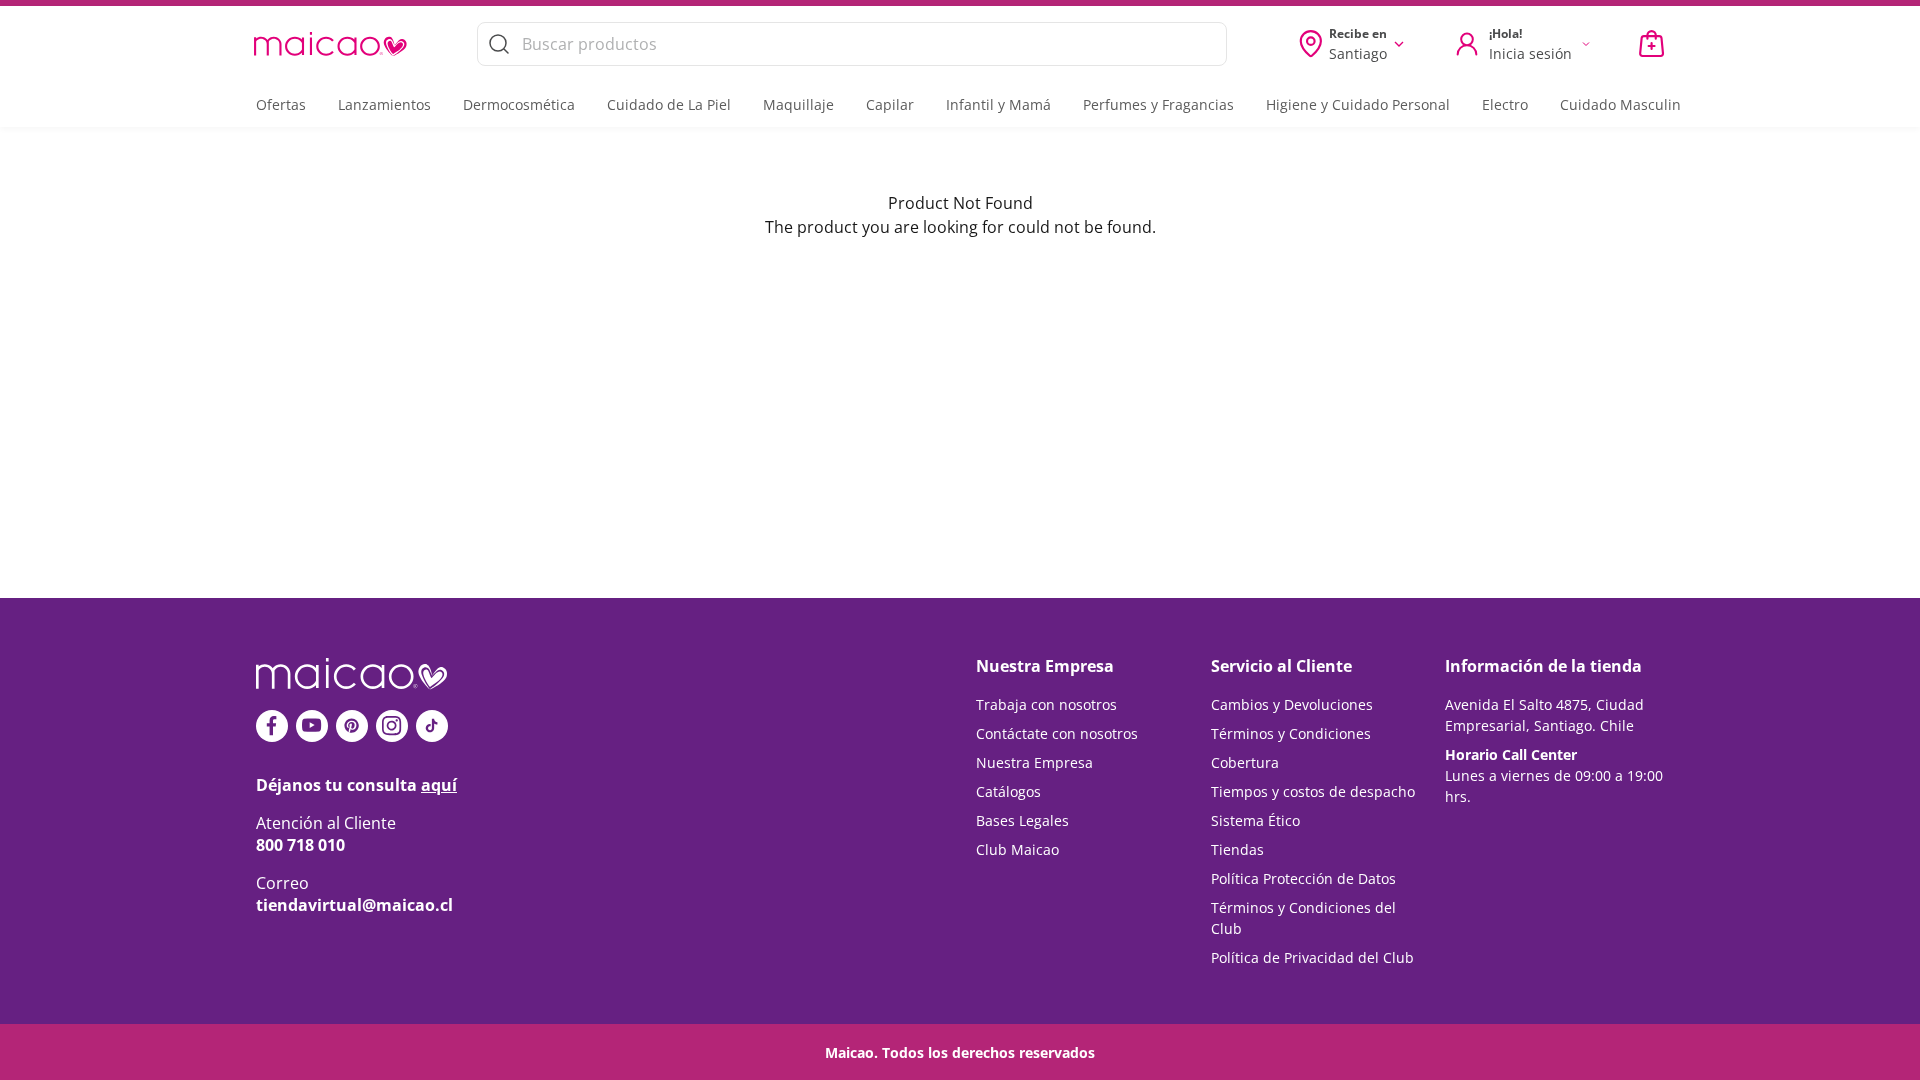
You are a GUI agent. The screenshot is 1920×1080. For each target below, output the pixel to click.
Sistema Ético (1255, 820)
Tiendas (1237, 849)
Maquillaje (798, 104)
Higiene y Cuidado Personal (1358, 104)
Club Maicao (1017, 849)
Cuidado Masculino (1624, 104)
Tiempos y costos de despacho (1313, 791)
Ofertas (281, 104)
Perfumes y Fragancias (1158, 104)
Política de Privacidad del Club (1312, 957)
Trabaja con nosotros (1046, 704)
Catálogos (1008, 791)
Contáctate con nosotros (1057, 733)
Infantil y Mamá (998, 104)
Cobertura (1245, 762)
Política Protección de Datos (1303, 878)
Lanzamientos (384, 104)
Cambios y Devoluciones (1292, 704)
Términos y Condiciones (1291, 733)
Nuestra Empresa (1034, 762)
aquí (439, 785)
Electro (1505, 104)
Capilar (890, 104)
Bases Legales (1022, 820)
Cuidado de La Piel (669, 104)
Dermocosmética (519, 104)
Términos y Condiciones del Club (1303, 918)
